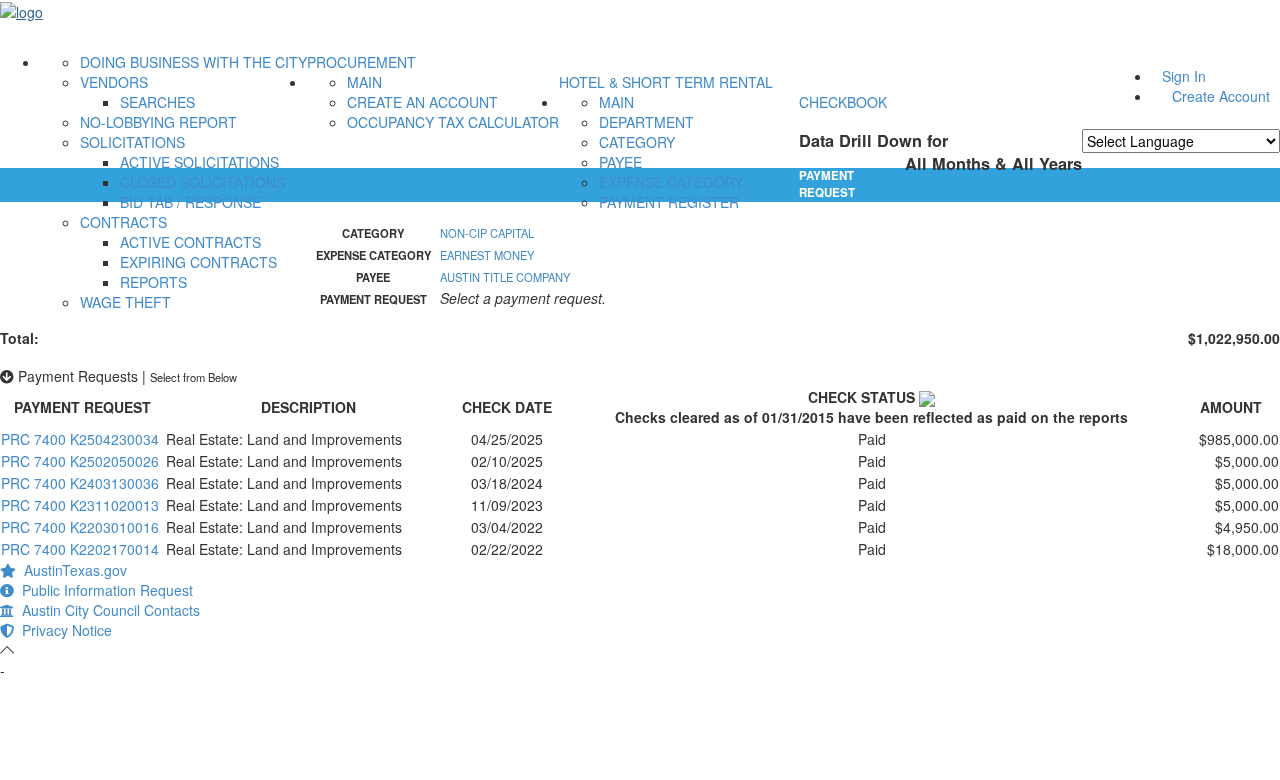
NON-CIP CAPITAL (487, 233)
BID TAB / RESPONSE (190, 202)
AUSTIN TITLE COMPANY (505, 277)
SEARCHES (157, 102)
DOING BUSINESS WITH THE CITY (193, 62)
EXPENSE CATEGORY (671, 182)
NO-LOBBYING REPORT (158, 122)
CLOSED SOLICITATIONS (202, 182)
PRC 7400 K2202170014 (80, 549)
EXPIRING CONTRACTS (198, 262)
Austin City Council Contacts (107, 610)
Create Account (1221, 96)
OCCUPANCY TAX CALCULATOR (453, 122)
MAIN (364, 82)
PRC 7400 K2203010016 (80, 527)
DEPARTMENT (646, 122)
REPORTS (153, 282)
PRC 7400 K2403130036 (80, 483)
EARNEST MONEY (487, 255)
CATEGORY (637, 142)
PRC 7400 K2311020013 (80, 505)
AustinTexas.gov (71, 570)
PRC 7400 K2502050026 (80, 461)
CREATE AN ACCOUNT (422, 102)
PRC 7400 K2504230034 (80, 439)
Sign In (1184, 76)
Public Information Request (103, 590)
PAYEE (620, 162)
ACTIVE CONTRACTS (190, 242)
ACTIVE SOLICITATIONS (199, 162)
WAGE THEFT (125, 302)
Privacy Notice (63, 630)
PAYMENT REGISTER (669, 202)
